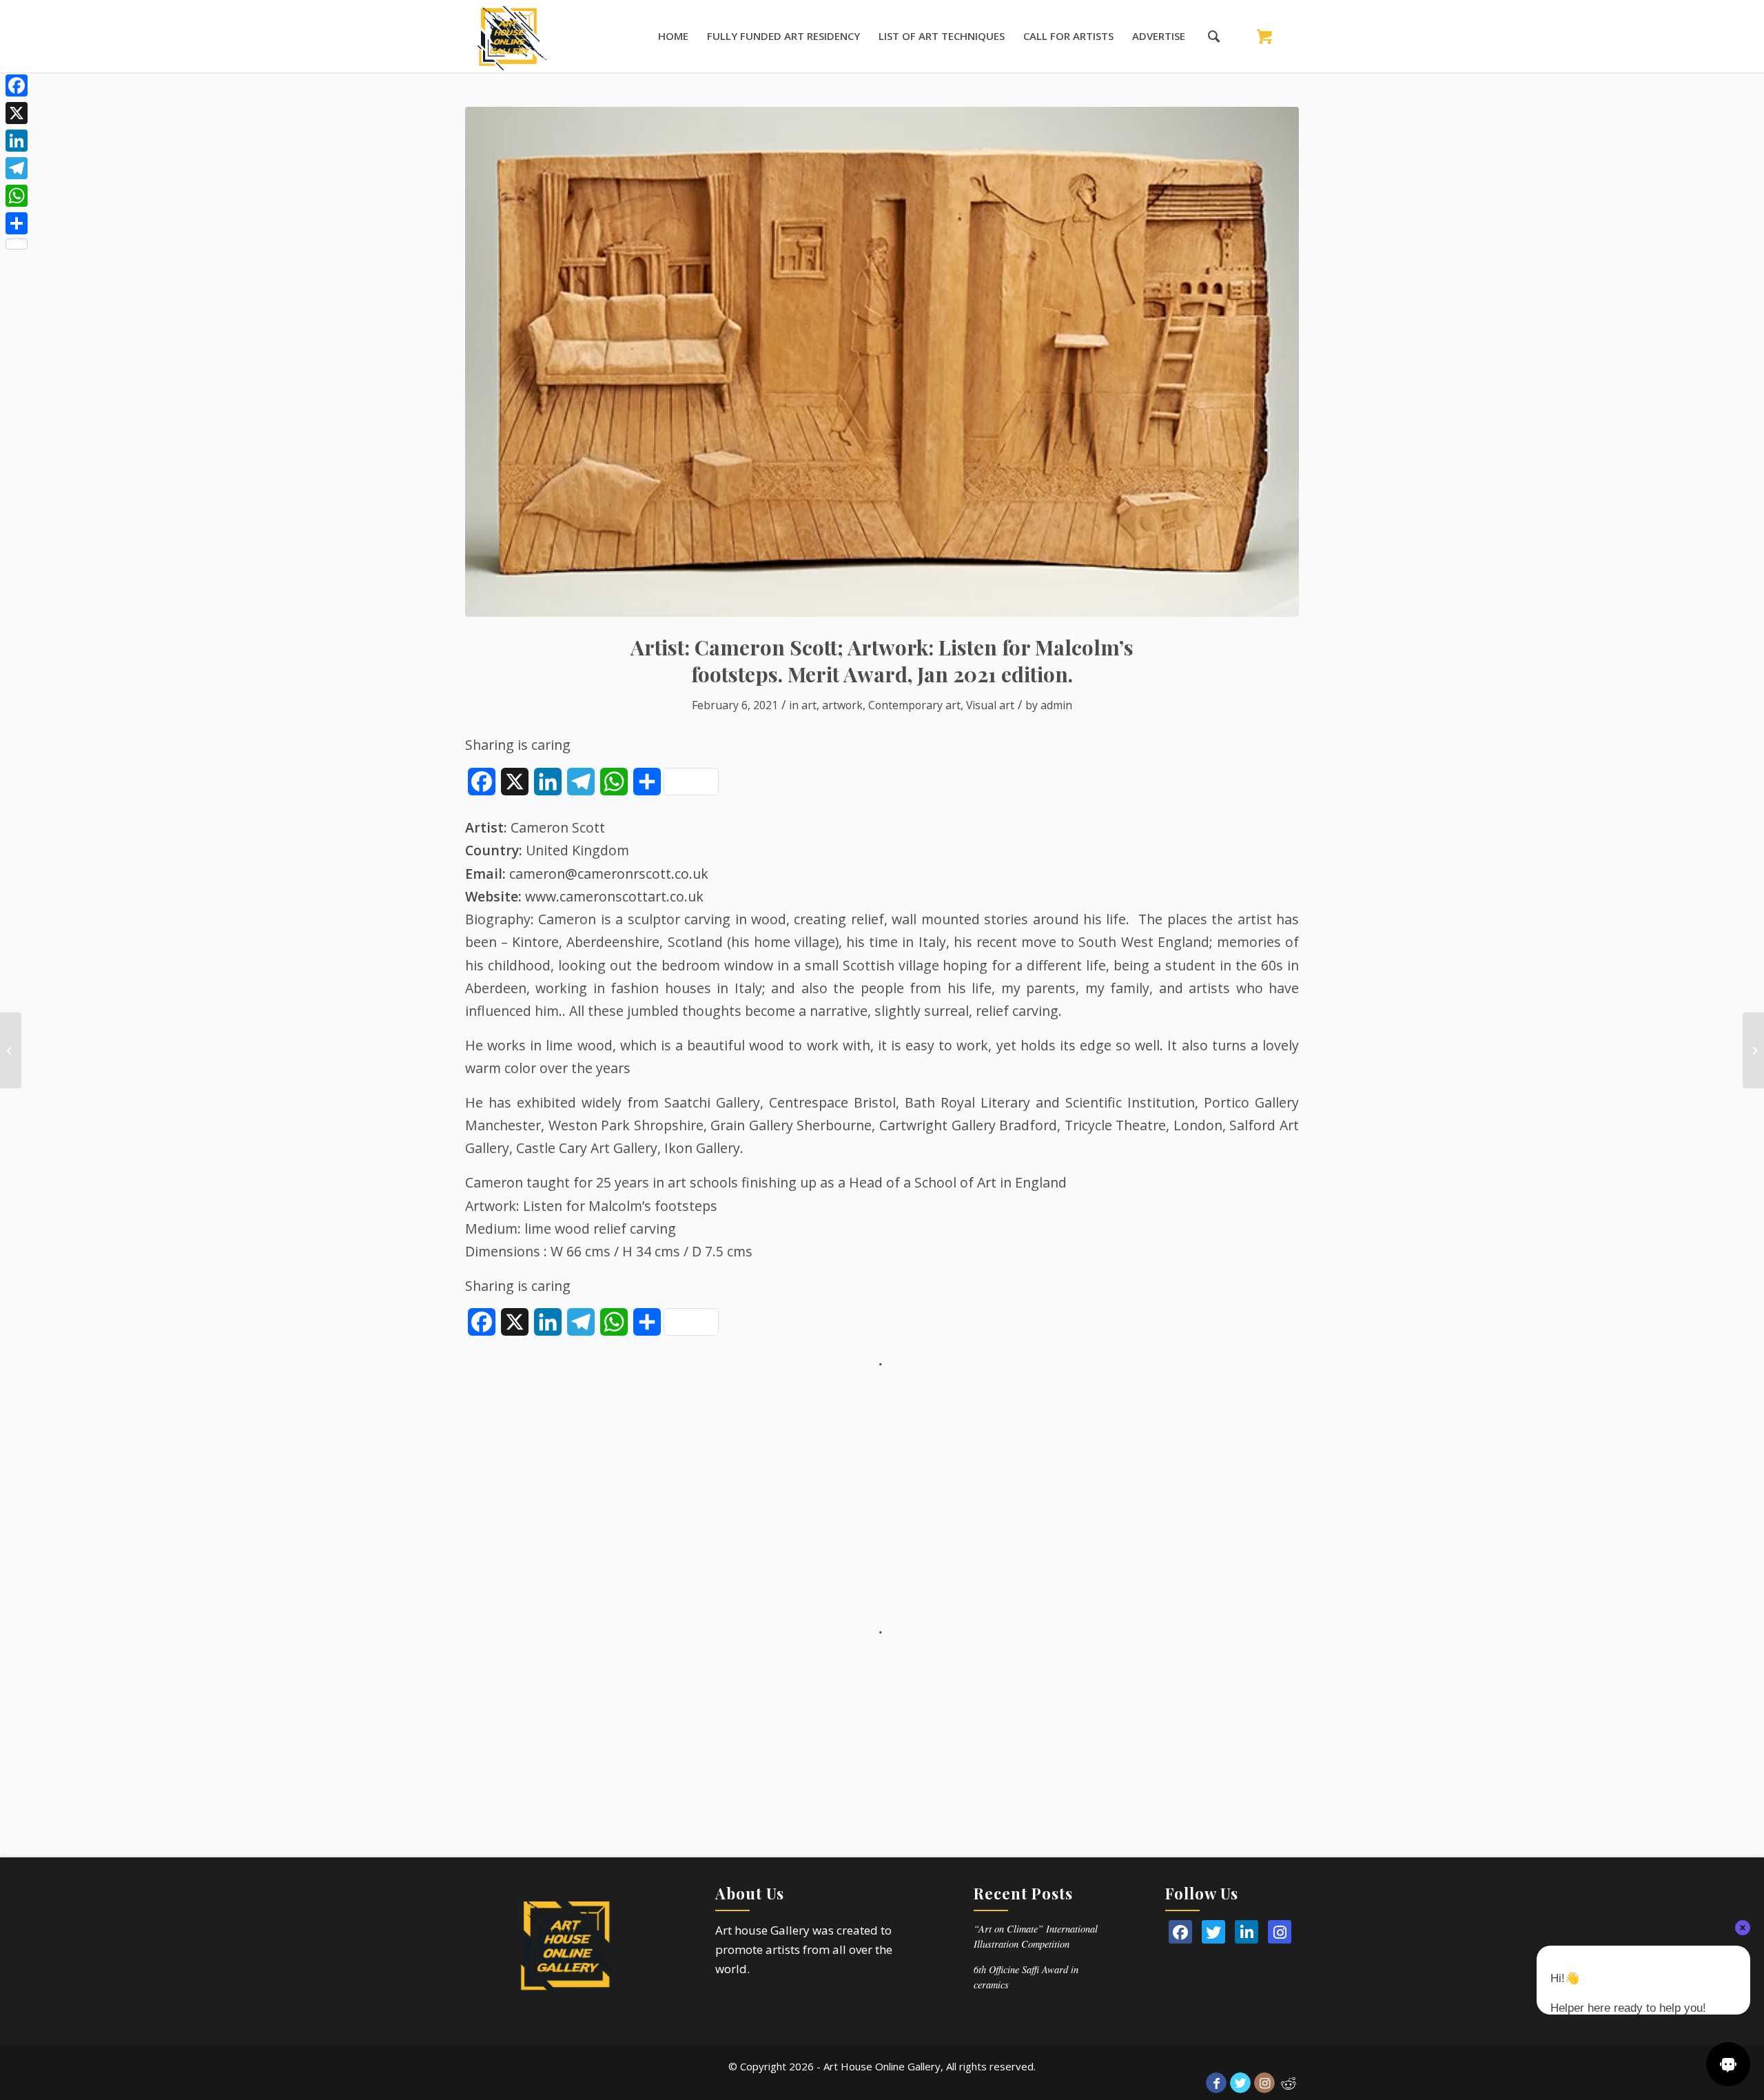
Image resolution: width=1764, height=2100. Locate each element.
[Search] (1207, 36)
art (809, 705)
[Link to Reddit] (1289, 2083)
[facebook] (1180, 1932)
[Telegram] (17, 168)
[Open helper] (1728, 2064)
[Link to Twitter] (1240, 2083)
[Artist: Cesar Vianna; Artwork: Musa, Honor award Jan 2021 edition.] (11, 1050)
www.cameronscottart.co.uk (614, 896)
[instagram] (1280, 1932)
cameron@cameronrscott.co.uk (609, 874)
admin (1056, 705)
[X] (17, 113)
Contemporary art (914, 705)
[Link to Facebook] (1216, 2083)
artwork (842, 705)
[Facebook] (17, 85)
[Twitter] (1213, 1932)
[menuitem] (673, 36)
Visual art (990, 705)
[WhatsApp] (17, 196)
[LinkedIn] (1247, 1932)
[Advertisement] (882, 1469)
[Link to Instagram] (1264, 2083)
